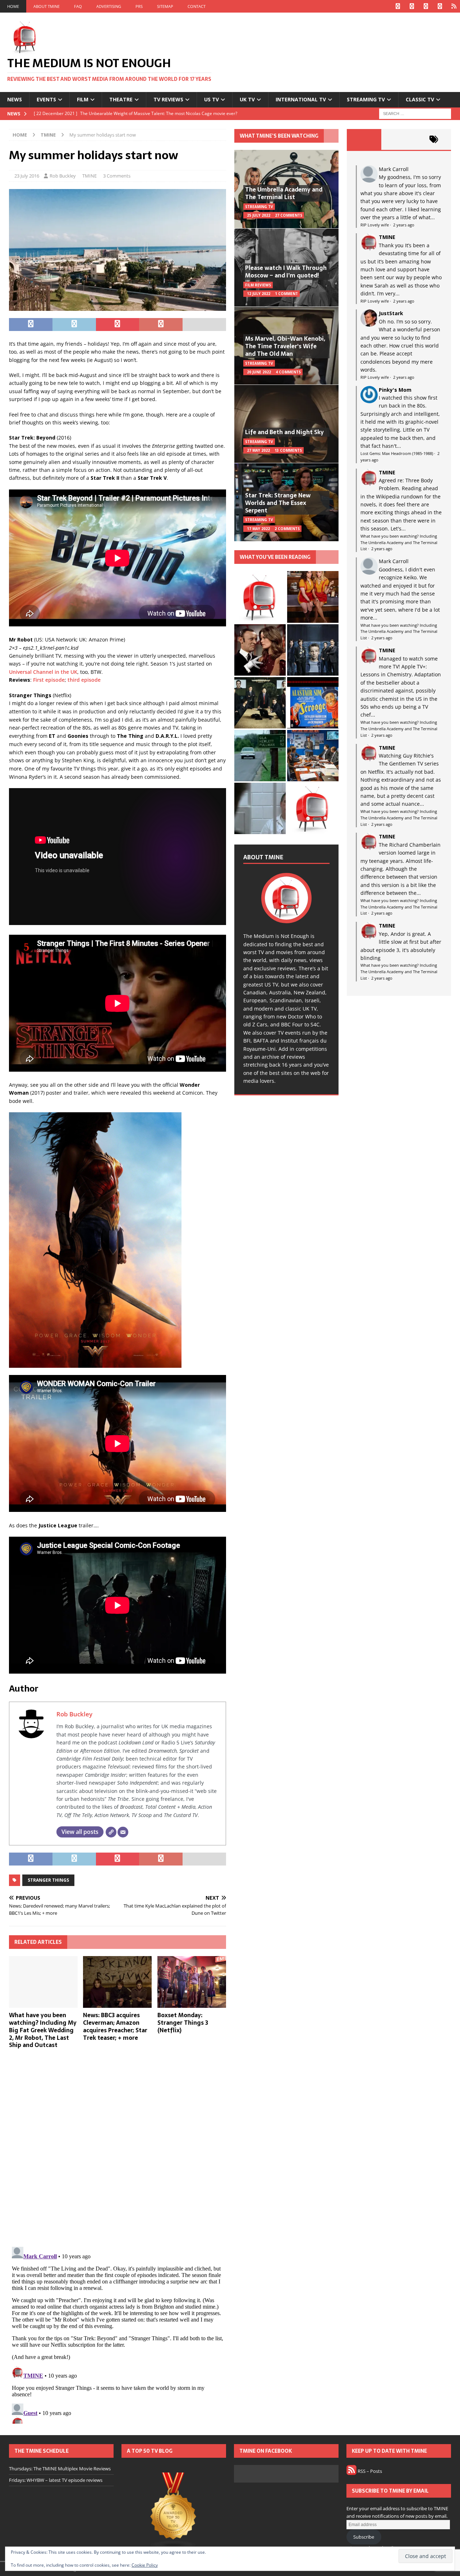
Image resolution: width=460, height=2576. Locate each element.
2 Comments (287, 529)
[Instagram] (426, 6)
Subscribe (364, 2537)
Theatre (121, 99)
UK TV (247, 99)
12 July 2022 (259, 294)
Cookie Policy (145, 2565)
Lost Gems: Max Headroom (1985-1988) (397, 453)
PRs (139, 6)
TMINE (89, 176)
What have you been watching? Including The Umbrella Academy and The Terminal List (399, 542)
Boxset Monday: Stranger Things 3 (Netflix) (183, 2023)
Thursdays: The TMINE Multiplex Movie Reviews (60, 2469)
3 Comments (117, 176)
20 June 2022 (259, 372)
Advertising (109, 6)
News (15, 99)
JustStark (391, 313)
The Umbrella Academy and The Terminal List (284, 193)
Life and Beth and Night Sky (284, 432)
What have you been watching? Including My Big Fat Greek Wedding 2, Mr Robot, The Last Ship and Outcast (43, 2030)
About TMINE (47, 6)
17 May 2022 (258, 529)
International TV (301, 99)
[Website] (111, 1832)
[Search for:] (415, 113)
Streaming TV (366, 99)
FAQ (78, 6)
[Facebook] (398, 6)
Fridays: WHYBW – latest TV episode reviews (56, 2480)
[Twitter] (412, 6)
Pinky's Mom (395, 390)
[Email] (123, 1832)
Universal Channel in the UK (43, 672)
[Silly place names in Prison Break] (260, 756)
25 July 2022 (259, 215)
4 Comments (288, 372)
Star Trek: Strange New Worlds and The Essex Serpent (278, 503)
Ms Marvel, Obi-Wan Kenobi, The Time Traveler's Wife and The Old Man (285, 346)
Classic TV (420, 99)
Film (83, 99)
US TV (211, 99)
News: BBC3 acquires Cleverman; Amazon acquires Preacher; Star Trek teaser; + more (115, 2026)
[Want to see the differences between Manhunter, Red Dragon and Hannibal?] (260, 808)
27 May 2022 (258, 450)
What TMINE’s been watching (279, 136)
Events (46, 99)
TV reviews (168, 99)
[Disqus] (118, 2148)
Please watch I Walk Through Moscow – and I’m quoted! (286, 272)
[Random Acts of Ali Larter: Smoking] (260, 597)
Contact (197, 6)
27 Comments (289, 215)
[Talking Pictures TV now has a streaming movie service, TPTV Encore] (313, 703)
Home (13, 6)
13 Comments (288, 450)
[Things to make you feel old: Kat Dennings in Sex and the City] (313, 597)
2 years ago (404, 225)
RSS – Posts (369, 2471)
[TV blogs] (174, 2511)
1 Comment (286, 294)
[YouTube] (440, 6)
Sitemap (165, 6)
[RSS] (454, 6)
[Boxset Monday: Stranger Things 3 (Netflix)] (192, 1982)
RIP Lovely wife (375, 225)
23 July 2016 (27, 176)
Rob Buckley (63, 176)
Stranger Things (48, 1880)
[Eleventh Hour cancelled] (313, 808)
